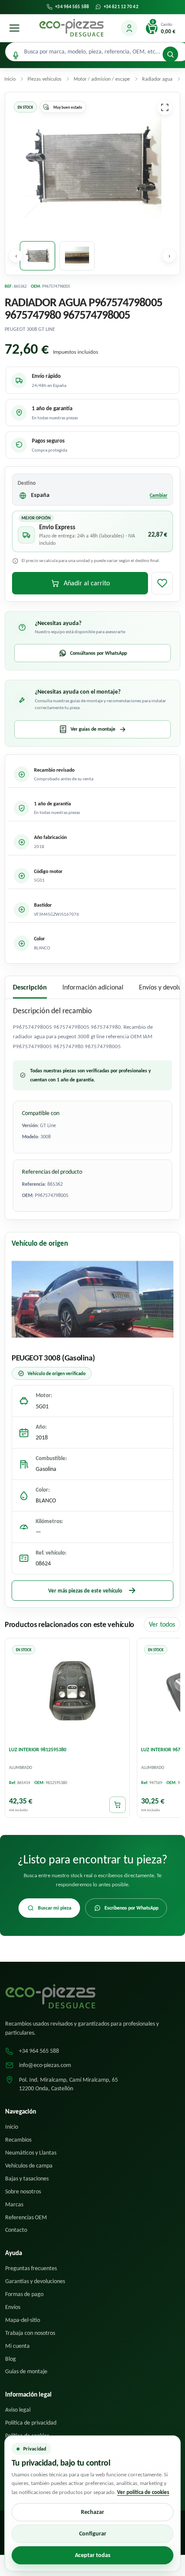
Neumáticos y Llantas (31, 2153)
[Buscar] (170, 54)
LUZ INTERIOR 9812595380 (38, 1750)
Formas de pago (24, 2294)
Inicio (12, 2127)
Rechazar (92, 2512)
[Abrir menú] (14, 28)
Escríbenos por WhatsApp (131, 1908)
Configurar (93, 2534)
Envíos (13, 2307)
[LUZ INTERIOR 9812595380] (67, 1692)
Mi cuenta (17, 2346)
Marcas (14, 2204)
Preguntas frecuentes (31, 2268)
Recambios (18, 2140)
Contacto (16, 2230)
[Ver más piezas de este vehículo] (92, 1299)
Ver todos (162, 1624)
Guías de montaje (26, 2371)
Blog (11, 2359)
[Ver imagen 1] (37, 256)
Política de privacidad (31, 2423)
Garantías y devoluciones (35, 2281)
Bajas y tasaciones (27, 2179)
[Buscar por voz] (16, 55)
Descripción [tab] (30, 987)
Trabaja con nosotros (30, 2333)
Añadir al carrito (87, 583)
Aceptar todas (93, 2555)
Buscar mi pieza (55, 1908)
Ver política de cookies (143, 2492)
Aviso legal (18, 2410)
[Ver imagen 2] (77, 256)
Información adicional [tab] (93, 987)
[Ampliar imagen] (165, 107)
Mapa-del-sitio (23, 2320)
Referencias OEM (26, 2217)
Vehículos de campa (29, 2166)
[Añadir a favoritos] (162, 583)
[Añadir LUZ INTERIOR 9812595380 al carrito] (117, 1805)
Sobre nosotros (23, 2191)
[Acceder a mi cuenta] (129, 28)
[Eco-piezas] (71, 28)
